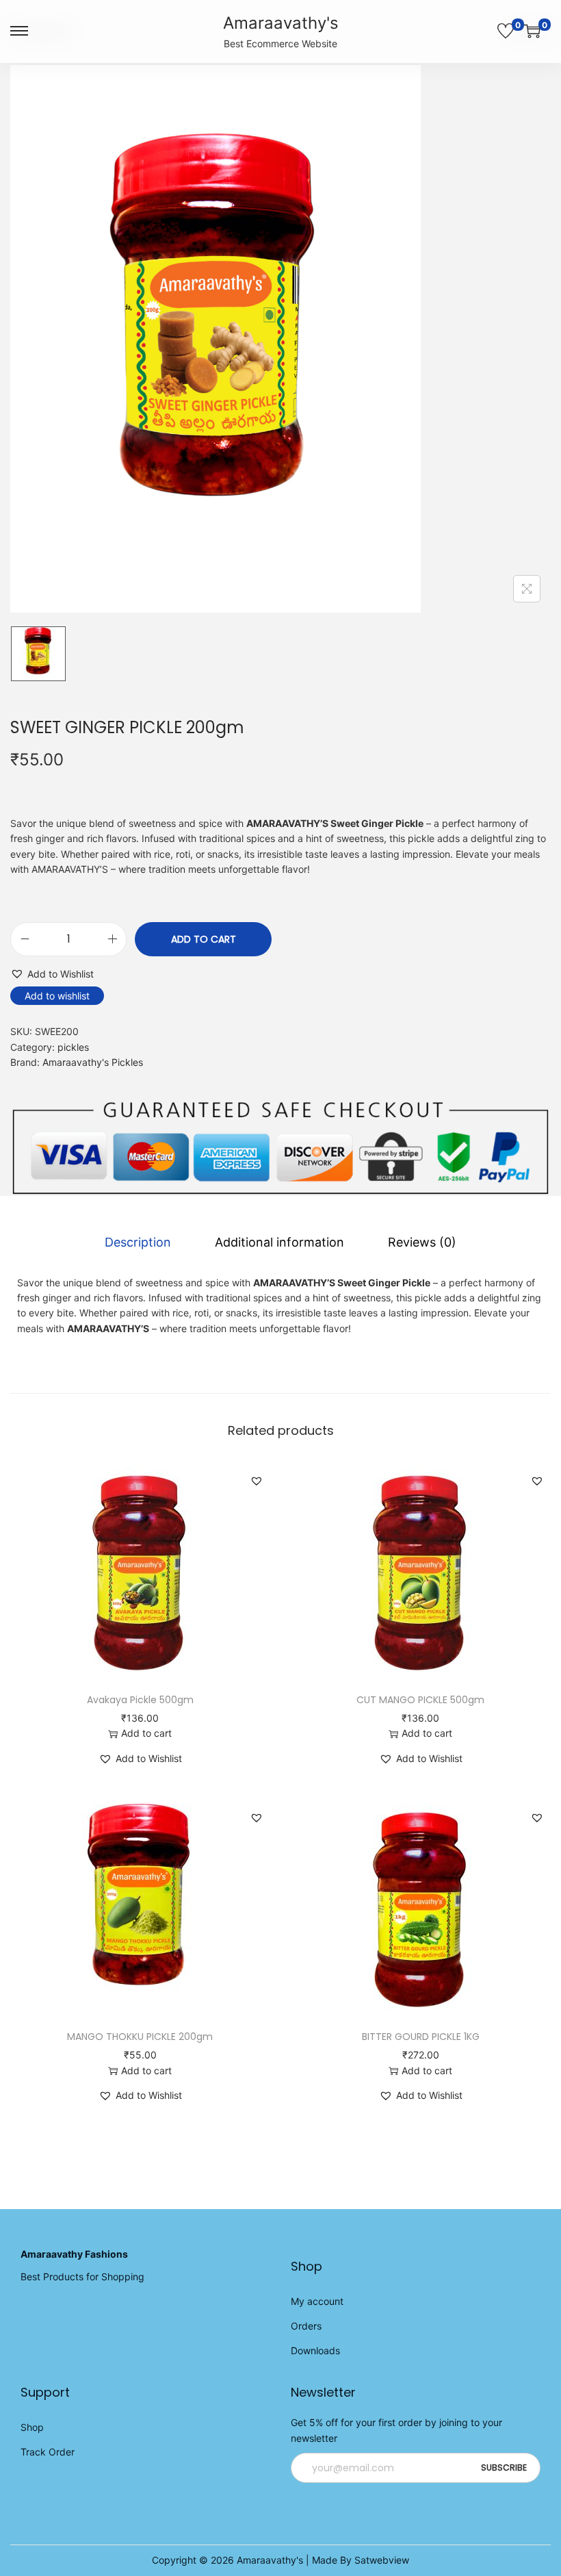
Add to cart (204, 939)
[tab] (138, 1243)
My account (317, 2301)
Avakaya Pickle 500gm (140, 1700)
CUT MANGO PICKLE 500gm (420, 1700)
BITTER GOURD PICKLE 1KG (421, 2037)
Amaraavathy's (281, 23)
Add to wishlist (57, 996)
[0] (506, 31)
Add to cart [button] (146, 1733)
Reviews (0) (422, 1242)
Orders (306, 2326)
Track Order (48, 2452)
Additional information (279, 1242)
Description (138, 1242)
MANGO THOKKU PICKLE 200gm (140, 2037)
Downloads (315, 2350)
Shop (32, 2427)
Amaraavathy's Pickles (93, 1062)
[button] (52, 974)
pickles (73, 1047)
